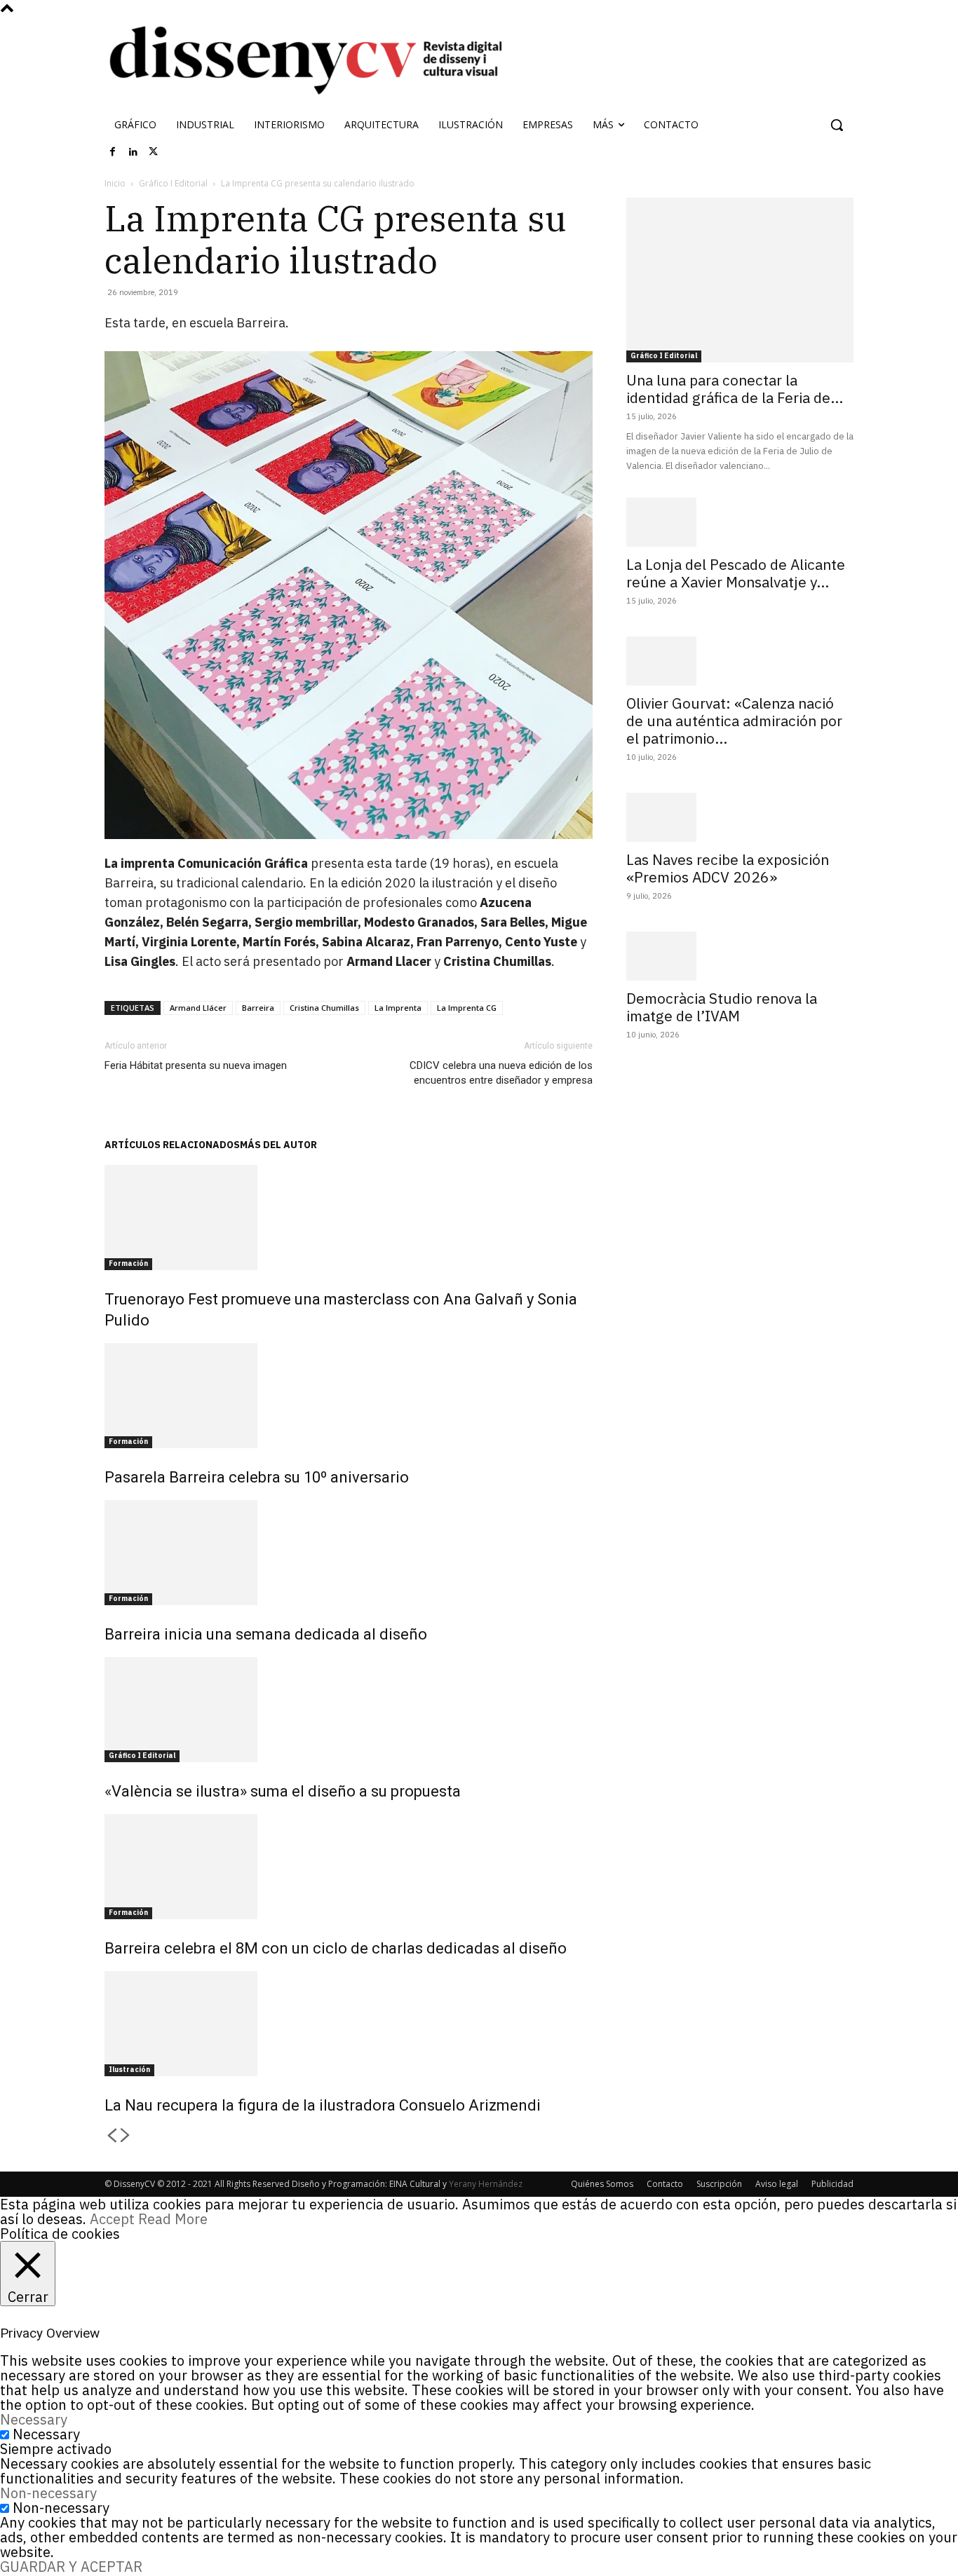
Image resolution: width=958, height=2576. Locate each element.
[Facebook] (113, 152)
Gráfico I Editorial (173, 183)
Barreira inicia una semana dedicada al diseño (266, 1634)
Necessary (46, 2434)
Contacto (665, 2184)
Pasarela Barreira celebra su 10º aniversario (257, 1477)
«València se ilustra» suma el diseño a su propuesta (283, 1791)
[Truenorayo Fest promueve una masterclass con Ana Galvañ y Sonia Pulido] (349, 1218)
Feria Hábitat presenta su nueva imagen (196, 1065)
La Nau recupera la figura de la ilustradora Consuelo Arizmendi (323, 2105)
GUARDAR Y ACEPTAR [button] (71, 2567)
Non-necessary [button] (48, 2493)
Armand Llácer (198, 1008)
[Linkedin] (133, 152)
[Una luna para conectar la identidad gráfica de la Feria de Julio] (740, 280)
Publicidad (832, 2184)
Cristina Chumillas (324, 1008)
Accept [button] (112, 2219)
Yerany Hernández (486, 2184)
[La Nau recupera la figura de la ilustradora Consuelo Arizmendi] (349, 2024)
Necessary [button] (34, 2419)
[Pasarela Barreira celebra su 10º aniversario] (349, 1396)
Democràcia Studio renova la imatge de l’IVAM (722, 1007)
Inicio (115, 183)
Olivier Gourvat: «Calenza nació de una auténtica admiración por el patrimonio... (734, 721)
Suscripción (719, 2184)
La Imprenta (398, 1008)
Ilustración (129, 2070)
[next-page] (126, 2136)
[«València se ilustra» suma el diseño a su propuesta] (349, 1710)
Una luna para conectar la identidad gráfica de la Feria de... (735, 389)
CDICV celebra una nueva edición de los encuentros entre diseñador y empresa (501, 1073)
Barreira (258, 1008)
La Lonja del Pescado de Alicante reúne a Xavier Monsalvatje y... (736, 573)
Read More (173, 2219)
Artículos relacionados (172, 1145)
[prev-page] (112, 2136)
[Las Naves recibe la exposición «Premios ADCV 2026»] (740, 817)
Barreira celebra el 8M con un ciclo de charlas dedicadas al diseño (336, 1948)
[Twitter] (154, 152)
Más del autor (278, 1145)
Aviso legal (777, 2184)
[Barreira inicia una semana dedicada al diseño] (349, 1553)
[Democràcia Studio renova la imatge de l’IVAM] (740, 956)
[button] (837, 125)
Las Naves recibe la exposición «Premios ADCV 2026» (728, 868)
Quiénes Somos (602, 2184)
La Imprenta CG (467, 1008)
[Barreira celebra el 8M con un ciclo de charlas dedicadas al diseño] (349, 1867)
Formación (128, 1263)
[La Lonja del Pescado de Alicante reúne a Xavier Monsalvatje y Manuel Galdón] (740, 522)
